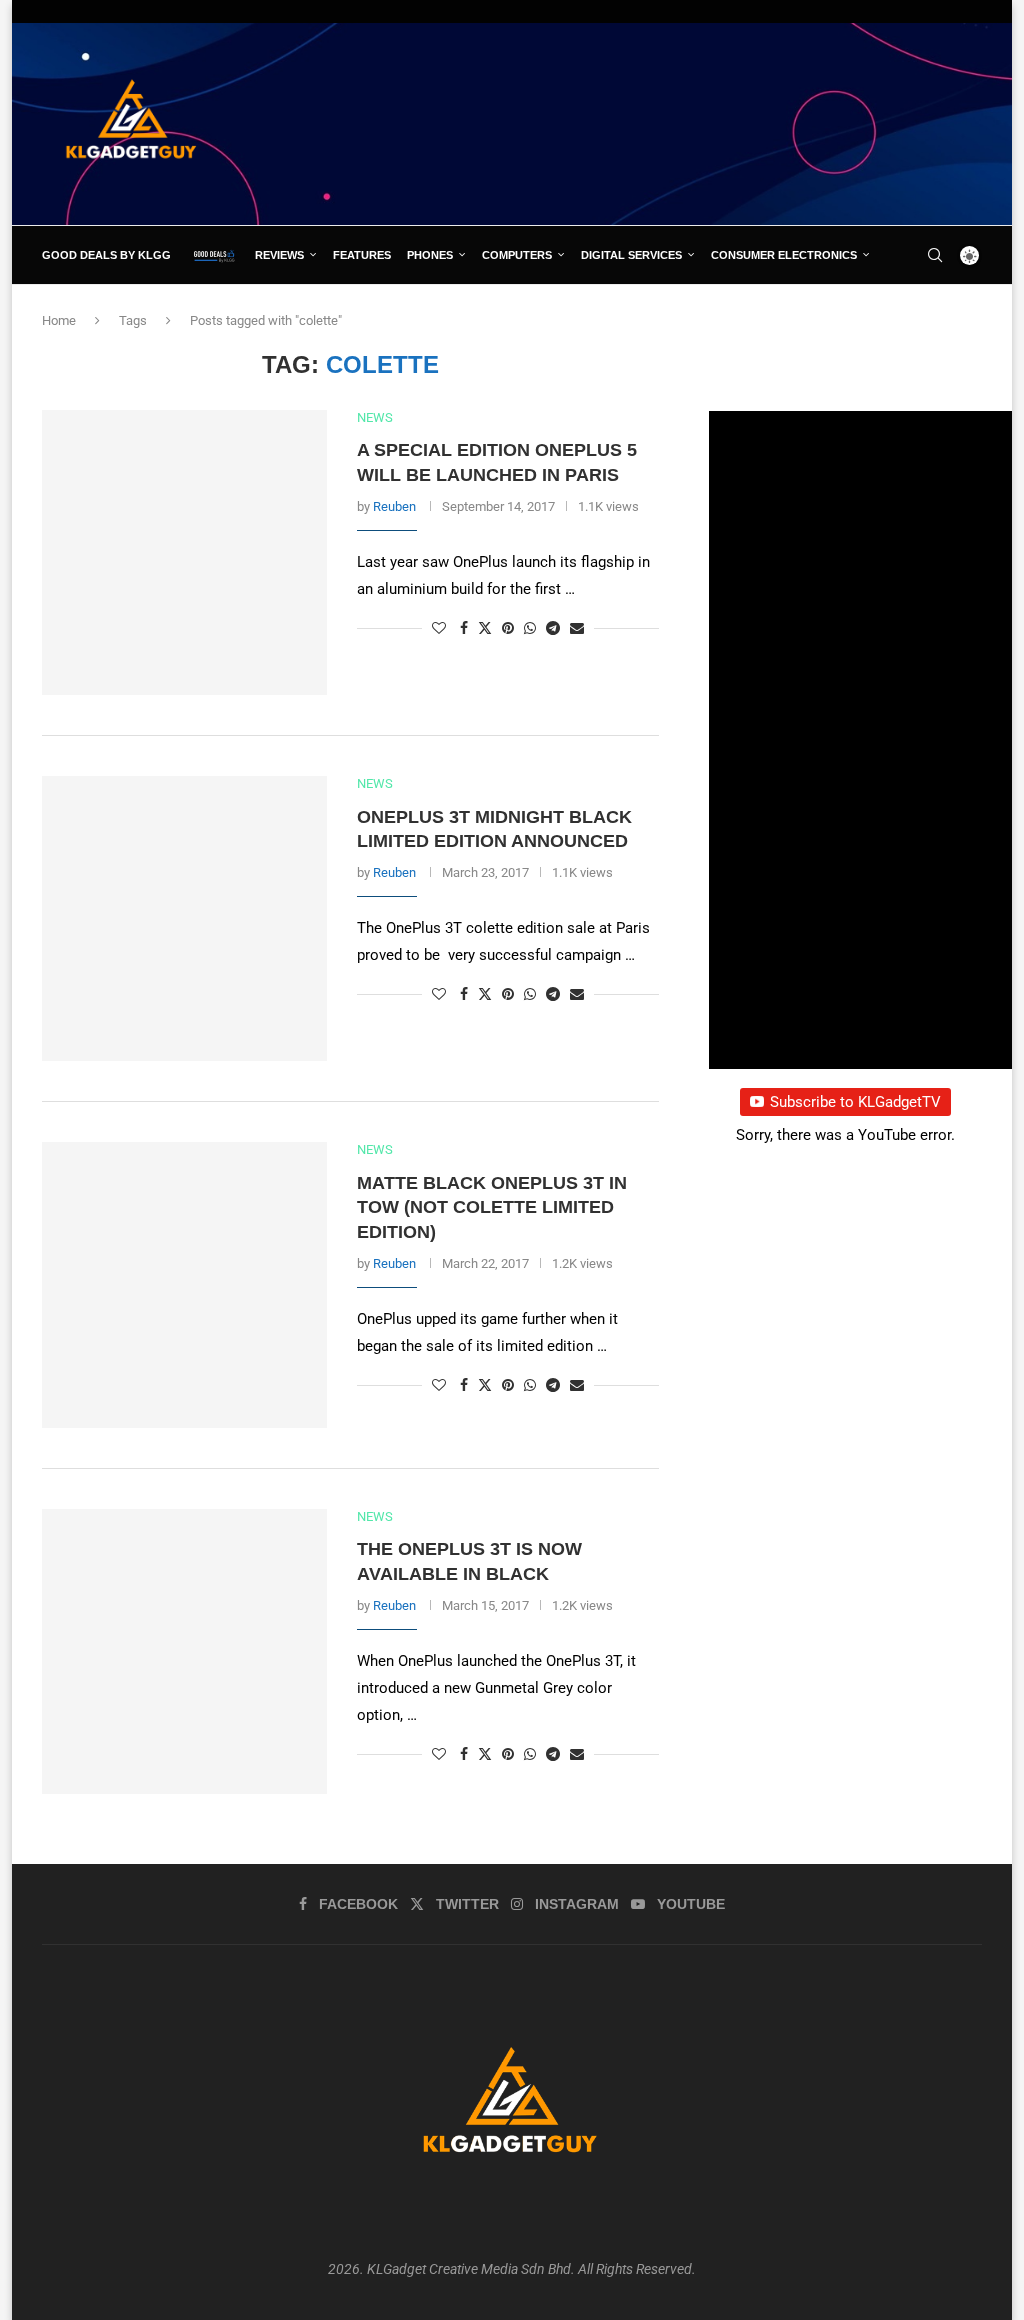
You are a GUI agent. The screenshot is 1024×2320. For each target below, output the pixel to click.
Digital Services (631, 255)
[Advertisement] (618, 123)
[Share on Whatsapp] (530, 628)
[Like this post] (439, 628)
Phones (430, 255)
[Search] (935, 255)
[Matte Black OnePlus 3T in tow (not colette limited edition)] (184, 1284)
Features (362, 255)
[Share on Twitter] (485, 627)
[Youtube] (962, 313)
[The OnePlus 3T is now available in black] (184, 1651)
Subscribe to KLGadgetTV (855, 1102)
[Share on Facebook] (464, 628)
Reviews (279, 255)
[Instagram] (939, 313)
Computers (517, 255)
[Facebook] (895, 313)
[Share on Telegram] (553, 628)
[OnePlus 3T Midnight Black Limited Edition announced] (184, 918)
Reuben (394, 506)
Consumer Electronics (784, 255)
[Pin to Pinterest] (508, 628)
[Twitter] (916, 313)
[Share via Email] (577, 628)
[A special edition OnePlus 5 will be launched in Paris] (184, 552)
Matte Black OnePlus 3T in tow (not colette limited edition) (492, 1207)
